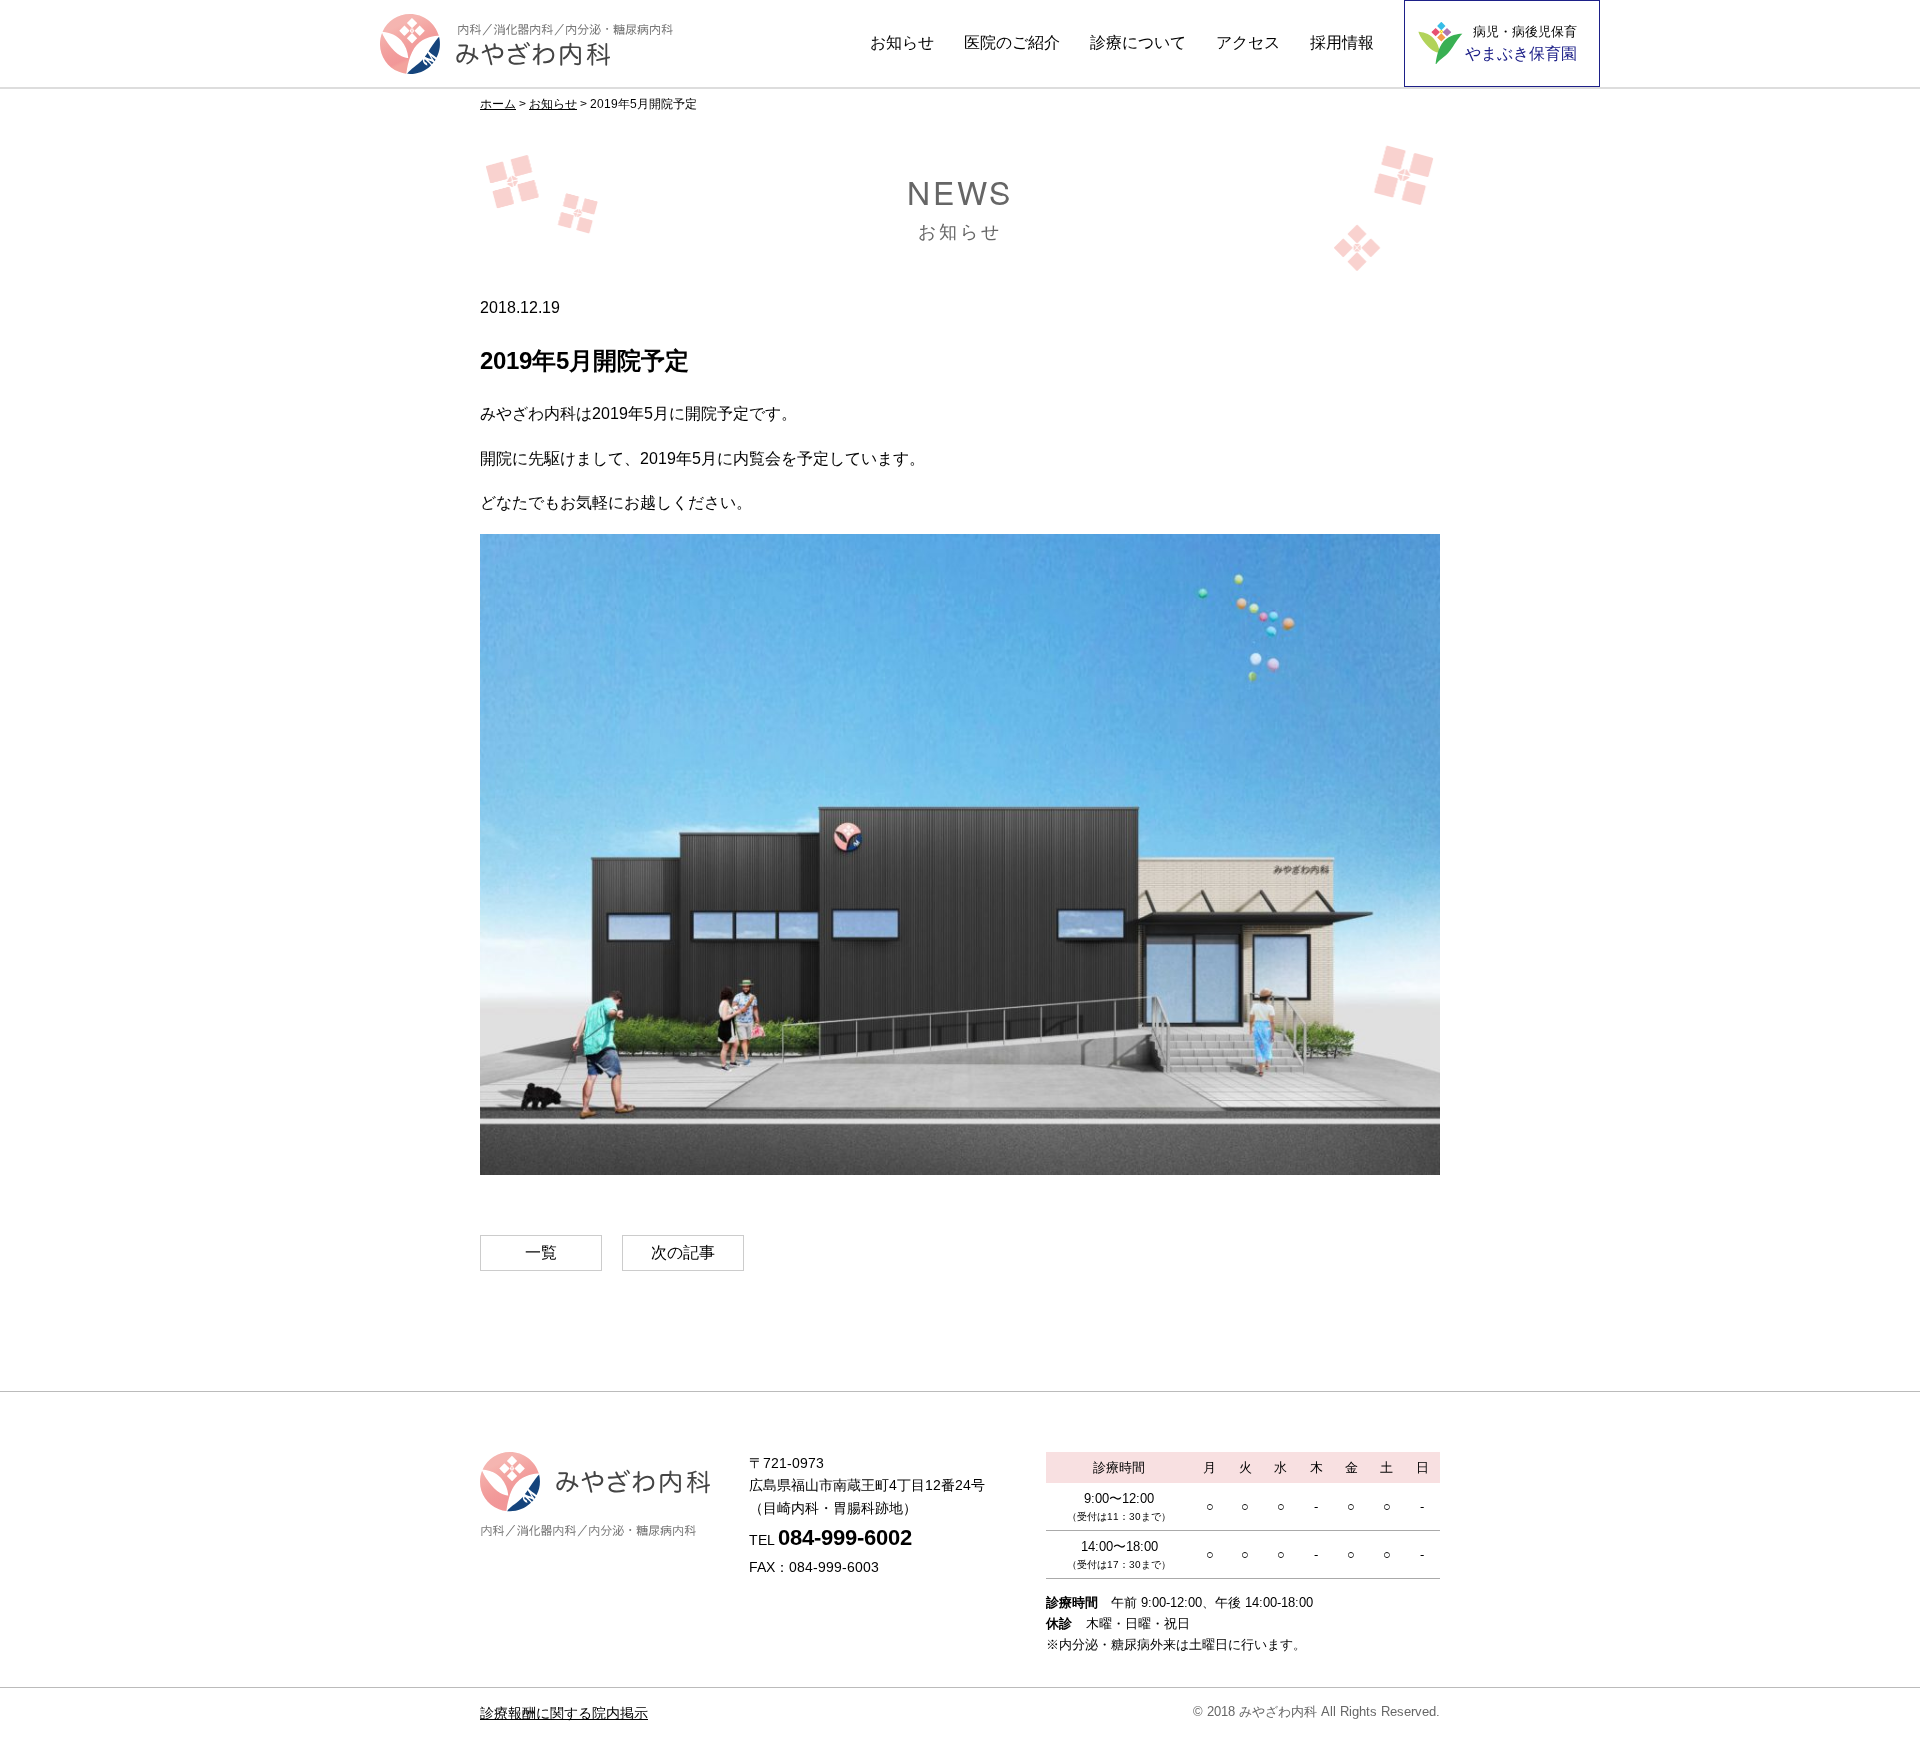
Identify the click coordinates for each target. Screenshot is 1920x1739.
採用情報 (1342, 42)
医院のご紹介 (1012, 42)
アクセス (1248, 42)
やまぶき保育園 (1521, 43)
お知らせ (902, 42)
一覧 (541, 1252)
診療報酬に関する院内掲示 (564, 1713)
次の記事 (683, 1252)
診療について (1138, 42)
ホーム (498, 104)
